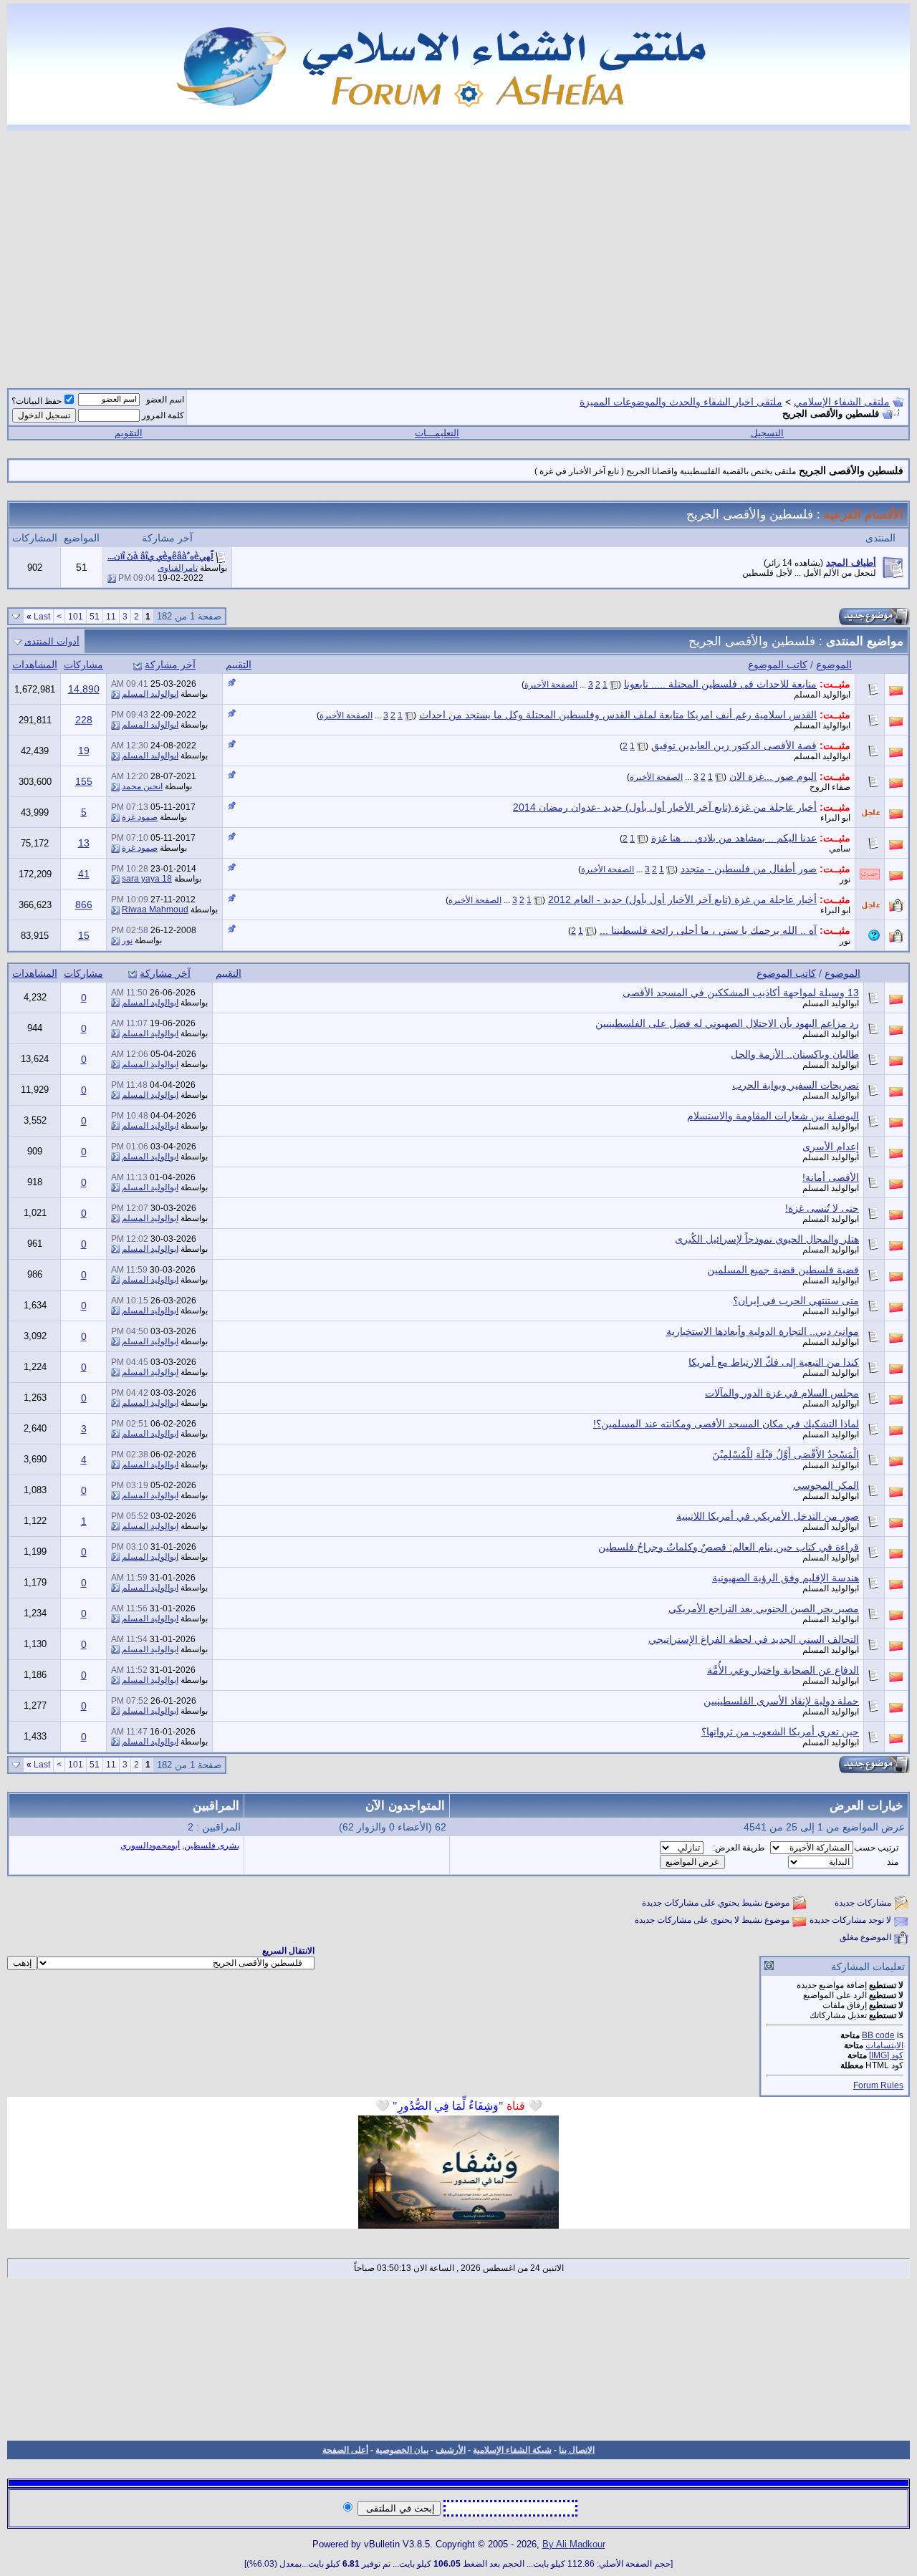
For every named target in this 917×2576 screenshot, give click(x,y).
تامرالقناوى (178, 568)
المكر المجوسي (826, 1485)
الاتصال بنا (577, 2450)
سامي (840, 849)
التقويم (129, 433)
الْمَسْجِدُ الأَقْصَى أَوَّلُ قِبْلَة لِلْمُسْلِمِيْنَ (786, 1455)
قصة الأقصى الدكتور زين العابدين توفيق (734, 746)
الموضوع (834, 665)
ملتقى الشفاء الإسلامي (842, 402)
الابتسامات (884, 2045)
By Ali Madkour (574, 2544)
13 (84, 843)
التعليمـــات (437, 433)
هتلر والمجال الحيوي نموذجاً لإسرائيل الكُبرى (767, 1239)
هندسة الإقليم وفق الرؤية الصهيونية (786, 1578)
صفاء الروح (830, 787)
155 (84, 781)
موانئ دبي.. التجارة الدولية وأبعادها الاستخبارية (763, 1331)
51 (95, 617)
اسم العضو (165, 400)
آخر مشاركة (170, 665)
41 (84, 874)
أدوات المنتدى (52, 641)
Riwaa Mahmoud (155, 910)
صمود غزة (140, 817)
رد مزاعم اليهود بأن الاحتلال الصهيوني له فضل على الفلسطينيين (727, 1023)
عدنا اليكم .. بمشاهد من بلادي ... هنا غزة (734, 838)
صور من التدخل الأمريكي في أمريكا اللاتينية (768, 1516)
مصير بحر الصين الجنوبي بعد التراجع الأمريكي (764, 1608)
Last (38, 617)
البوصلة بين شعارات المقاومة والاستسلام (773, 1116)
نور (845, 879)
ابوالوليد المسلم (822, 695)
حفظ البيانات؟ (37, 401)
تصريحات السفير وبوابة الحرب (796, 1085)
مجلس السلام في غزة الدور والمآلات (782, 1393)
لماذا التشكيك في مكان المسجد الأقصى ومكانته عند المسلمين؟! (726, 1424)
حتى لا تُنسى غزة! (822, 1208)
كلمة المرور (163, 415)
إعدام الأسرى (831, 1147)
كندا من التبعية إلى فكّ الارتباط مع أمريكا (774, 1362)
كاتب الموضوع (778, 665)
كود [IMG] (886, 2055)
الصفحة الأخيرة (551, 685)
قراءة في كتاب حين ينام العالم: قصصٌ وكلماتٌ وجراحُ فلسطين (729, 1547)
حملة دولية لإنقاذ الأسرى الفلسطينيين (781, 1701)
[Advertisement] (458, 251)
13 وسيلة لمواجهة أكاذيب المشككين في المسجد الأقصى (741, 993)
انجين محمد (142, 786)
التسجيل (767, 433)
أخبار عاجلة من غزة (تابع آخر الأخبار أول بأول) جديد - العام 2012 (682, 899)
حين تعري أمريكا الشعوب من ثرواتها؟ (780, 1732)
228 (84, 720)
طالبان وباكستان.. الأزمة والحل (795, 1054)
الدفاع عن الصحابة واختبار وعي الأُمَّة (783, 1670)
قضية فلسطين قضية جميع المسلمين (783, 1270)
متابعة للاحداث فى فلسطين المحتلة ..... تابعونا (720, 684)
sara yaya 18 (147, 879)
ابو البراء (835, 818)
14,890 (84, 689)
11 (111, 617)
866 (84, 905)
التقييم (239, 665)
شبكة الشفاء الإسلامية (512, 2450)
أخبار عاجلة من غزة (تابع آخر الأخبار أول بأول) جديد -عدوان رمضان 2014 (665, 807)
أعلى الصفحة (345, 2450)
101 (76, 617)
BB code (878, 2035)
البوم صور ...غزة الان (773, 776)
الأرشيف (451, 2450)
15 (84, 935)
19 (84, 751)
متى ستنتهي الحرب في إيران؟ (796, 1301)
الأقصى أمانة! (831, 1177)
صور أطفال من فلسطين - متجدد (749, 869)
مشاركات (83, 665)
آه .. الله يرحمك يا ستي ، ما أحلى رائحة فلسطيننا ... (708, 930)
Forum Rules (878, 2085)
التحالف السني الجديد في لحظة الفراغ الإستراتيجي (754, 1639)
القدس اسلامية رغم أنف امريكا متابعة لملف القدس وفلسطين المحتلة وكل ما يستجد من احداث (618, 715)
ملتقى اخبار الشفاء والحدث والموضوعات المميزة (681, 402)
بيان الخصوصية (402, 2450)
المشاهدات (35, 665)
